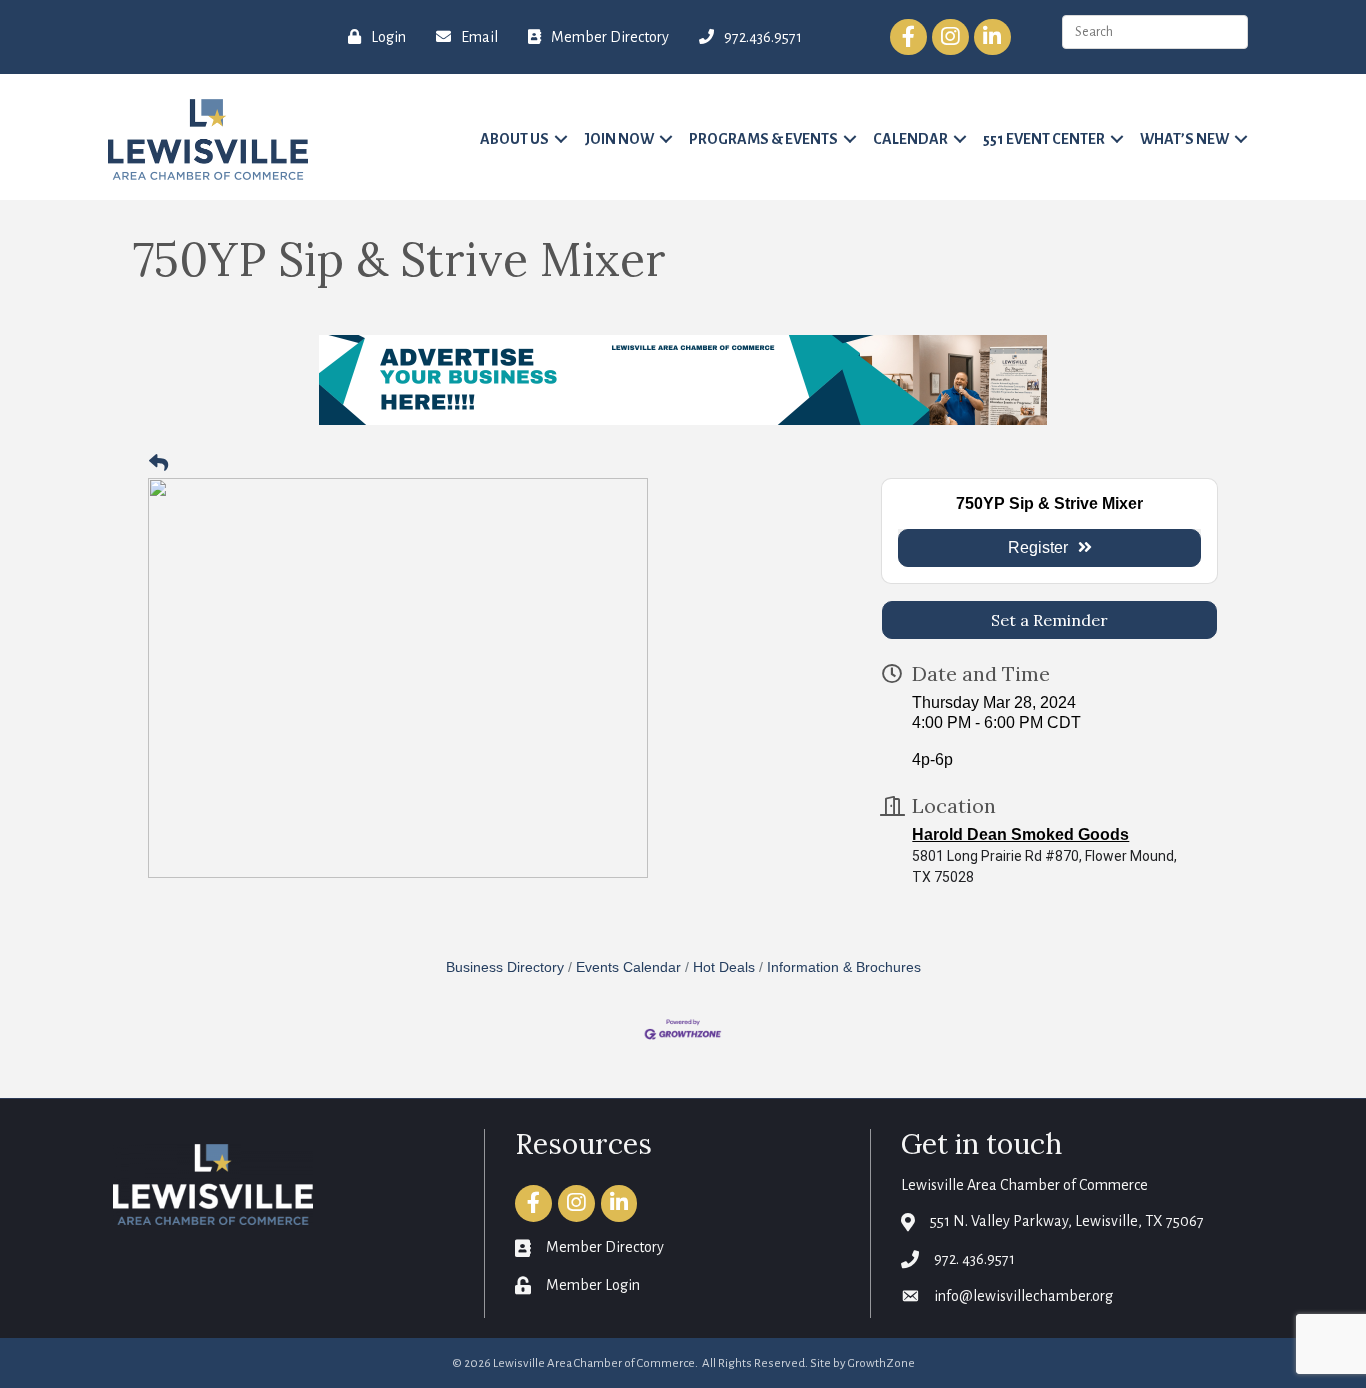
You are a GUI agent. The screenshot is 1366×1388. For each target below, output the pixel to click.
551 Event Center (1044, 139)
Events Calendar (628, 967)
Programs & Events (763, 139)
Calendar (910, 139)
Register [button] (1038, 547)
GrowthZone (881, 1363)
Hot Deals (724, 967)
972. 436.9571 (974, 1259)
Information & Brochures (844, 967)
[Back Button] (158, 464)
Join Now (619, 139)
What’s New (1184, 139)
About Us (514, 139)
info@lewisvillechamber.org (1023, 1296)
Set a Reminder (1049, 620)
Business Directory (505, 967)
